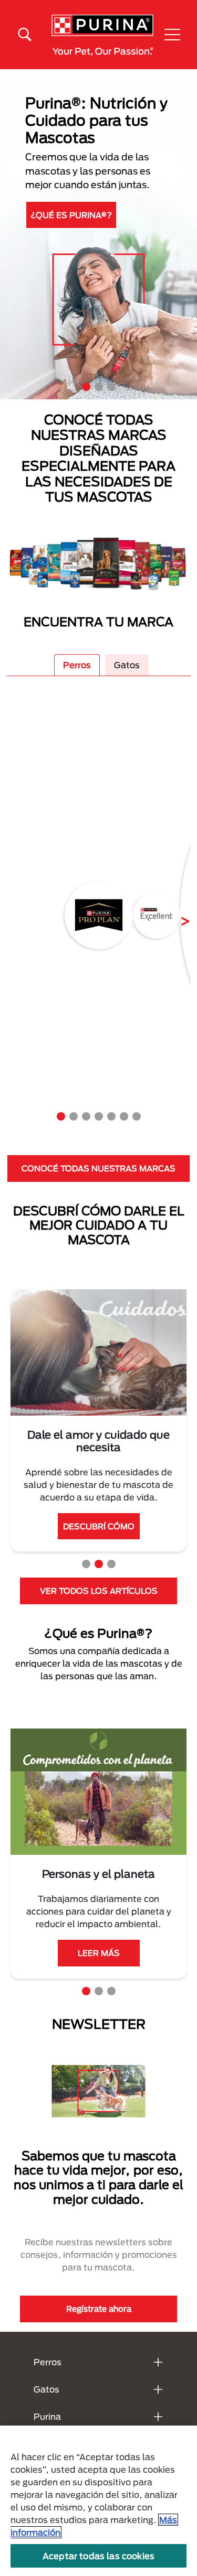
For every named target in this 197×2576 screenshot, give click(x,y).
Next (177, 915)
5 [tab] (111, 1116)
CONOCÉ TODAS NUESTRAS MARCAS (98, 1168)
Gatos (127, 665)
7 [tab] (137, 1116)
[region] (98, 2501)
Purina (47, 2416)
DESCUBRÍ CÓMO (99, 1526)
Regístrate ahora (99, 2309)
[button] (172, 35)
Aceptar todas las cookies (98, 2556)
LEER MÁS (99, 1953)
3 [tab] (111, 387)
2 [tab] (99, 387)
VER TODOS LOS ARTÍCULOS (99, 1591)
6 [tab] (124, 1116)
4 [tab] (99, 1116)
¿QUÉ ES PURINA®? (71, 215)
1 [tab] (86, 387)
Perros (77, 665)
